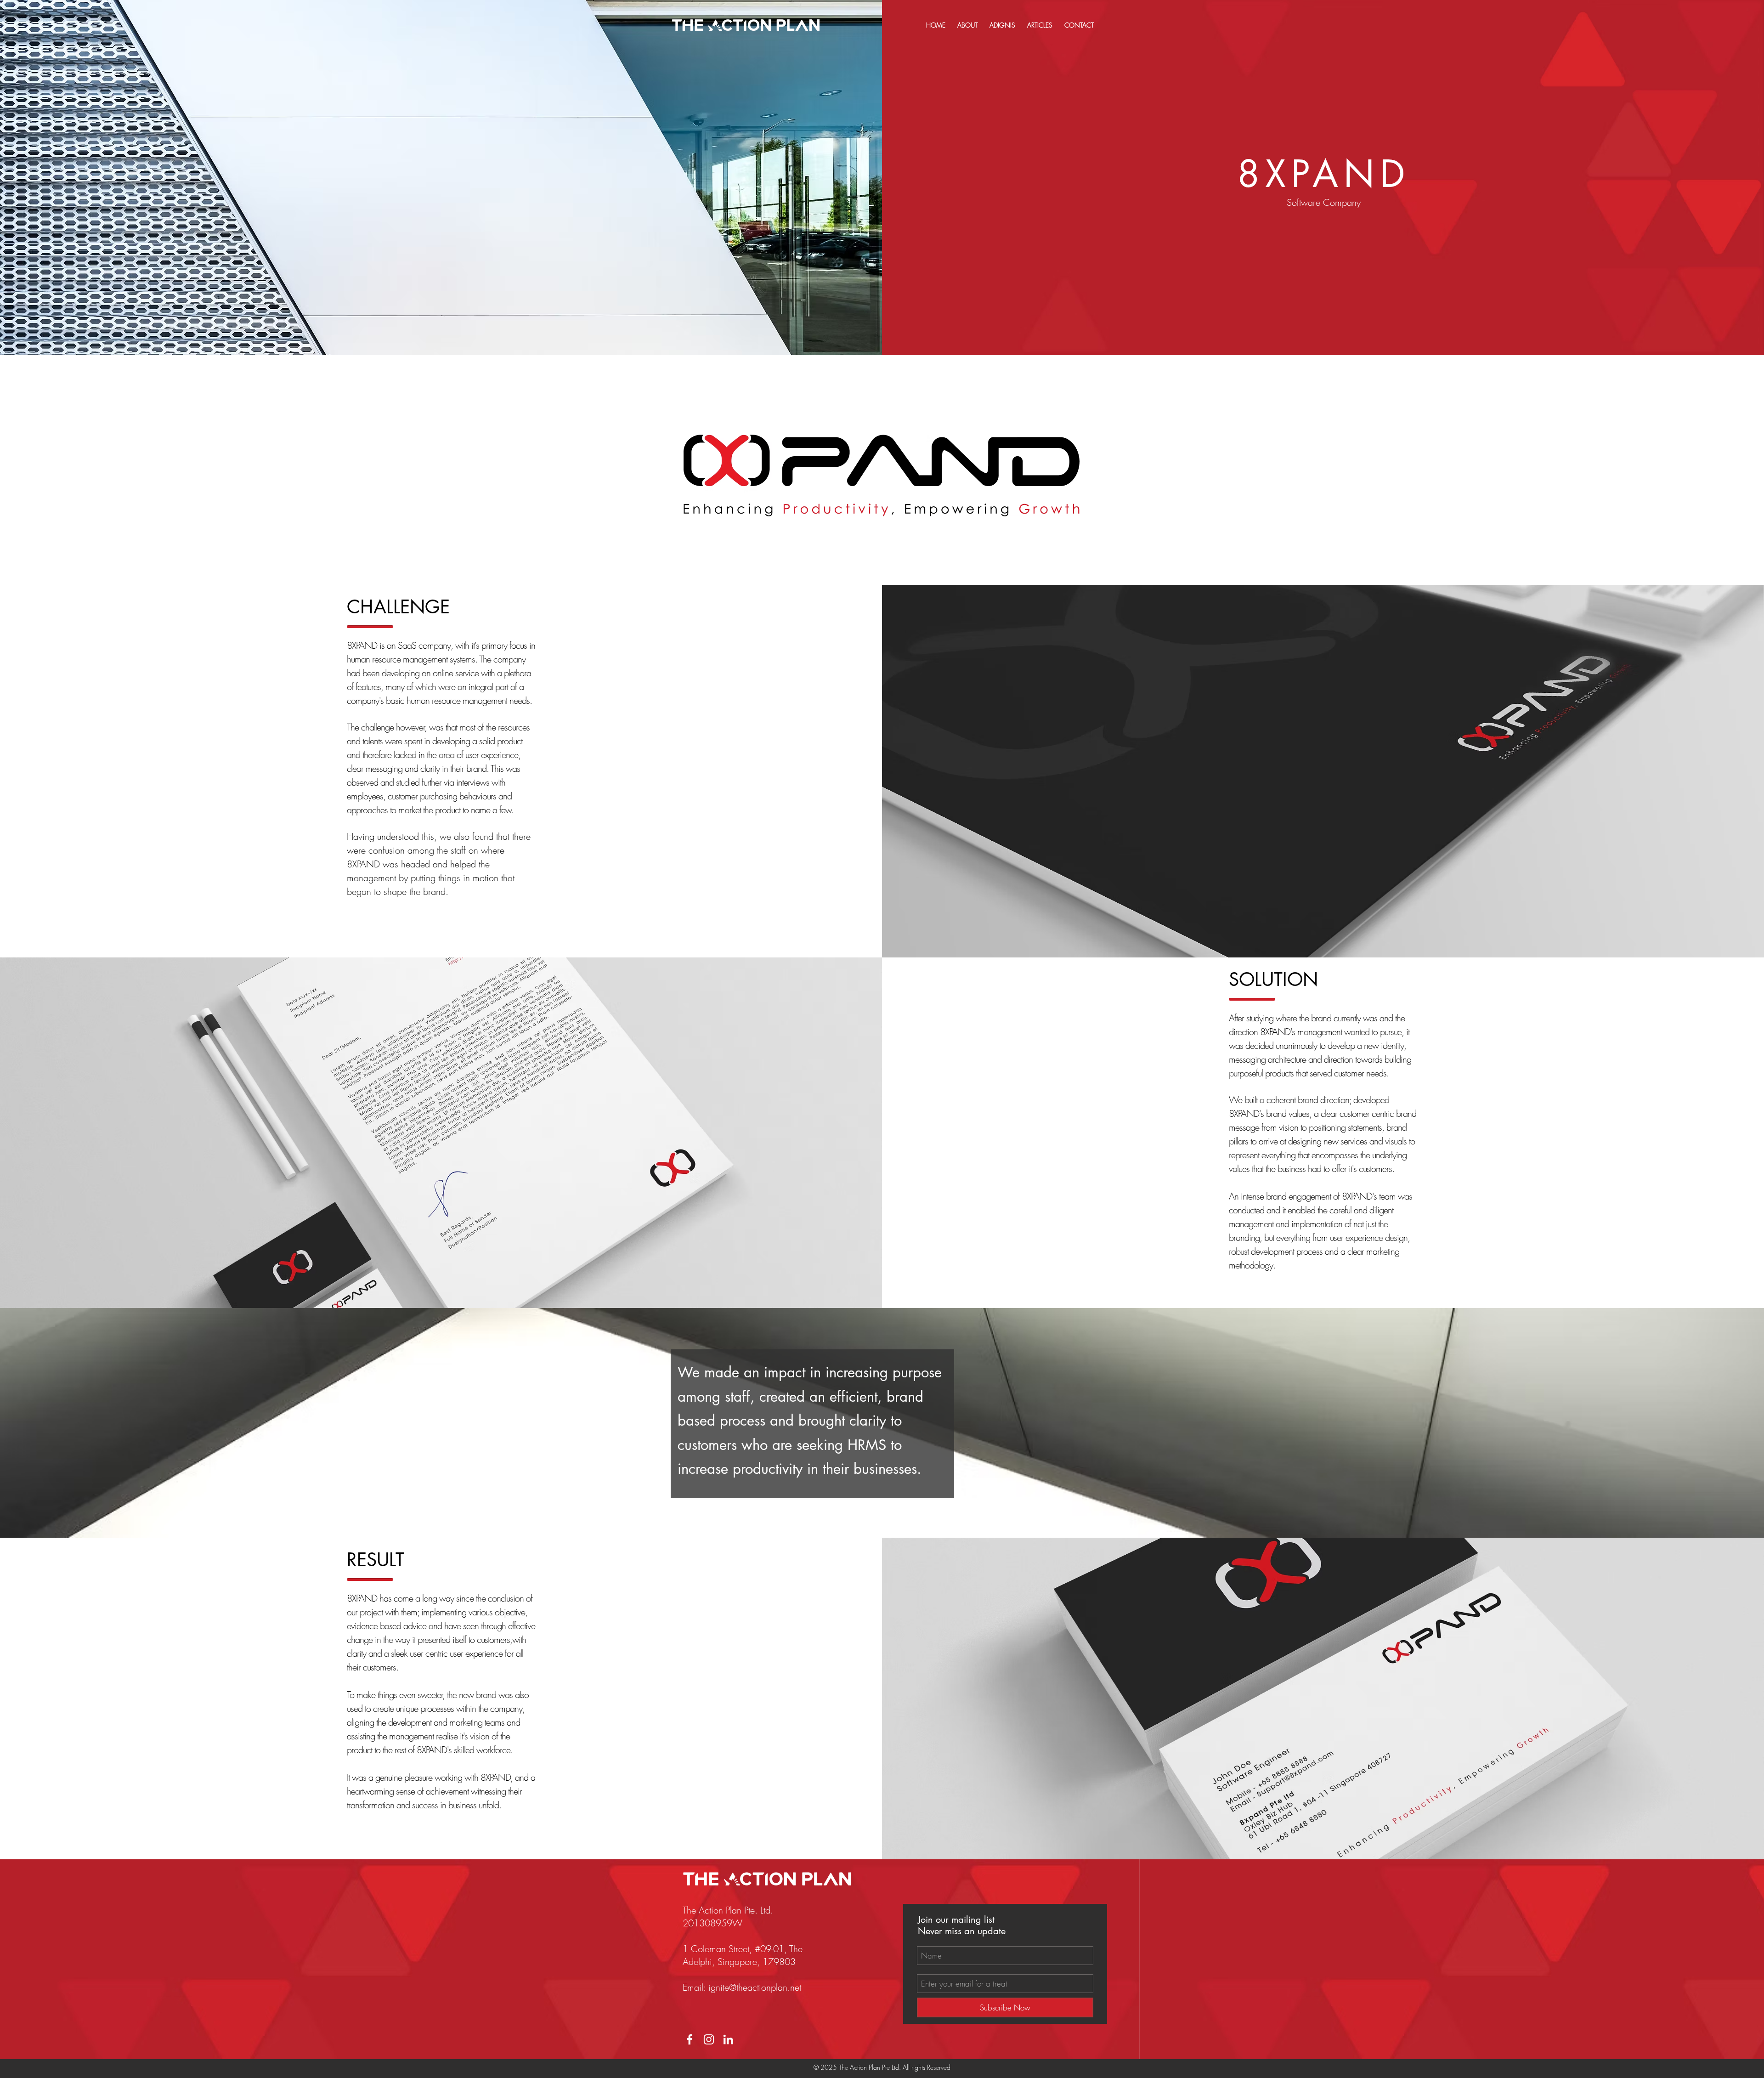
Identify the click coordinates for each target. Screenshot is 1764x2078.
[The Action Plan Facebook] (690, 2039)
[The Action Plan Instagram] (709, 2039)
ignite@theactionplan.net (755, 1987)
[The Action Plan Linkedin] (728, 2039)
